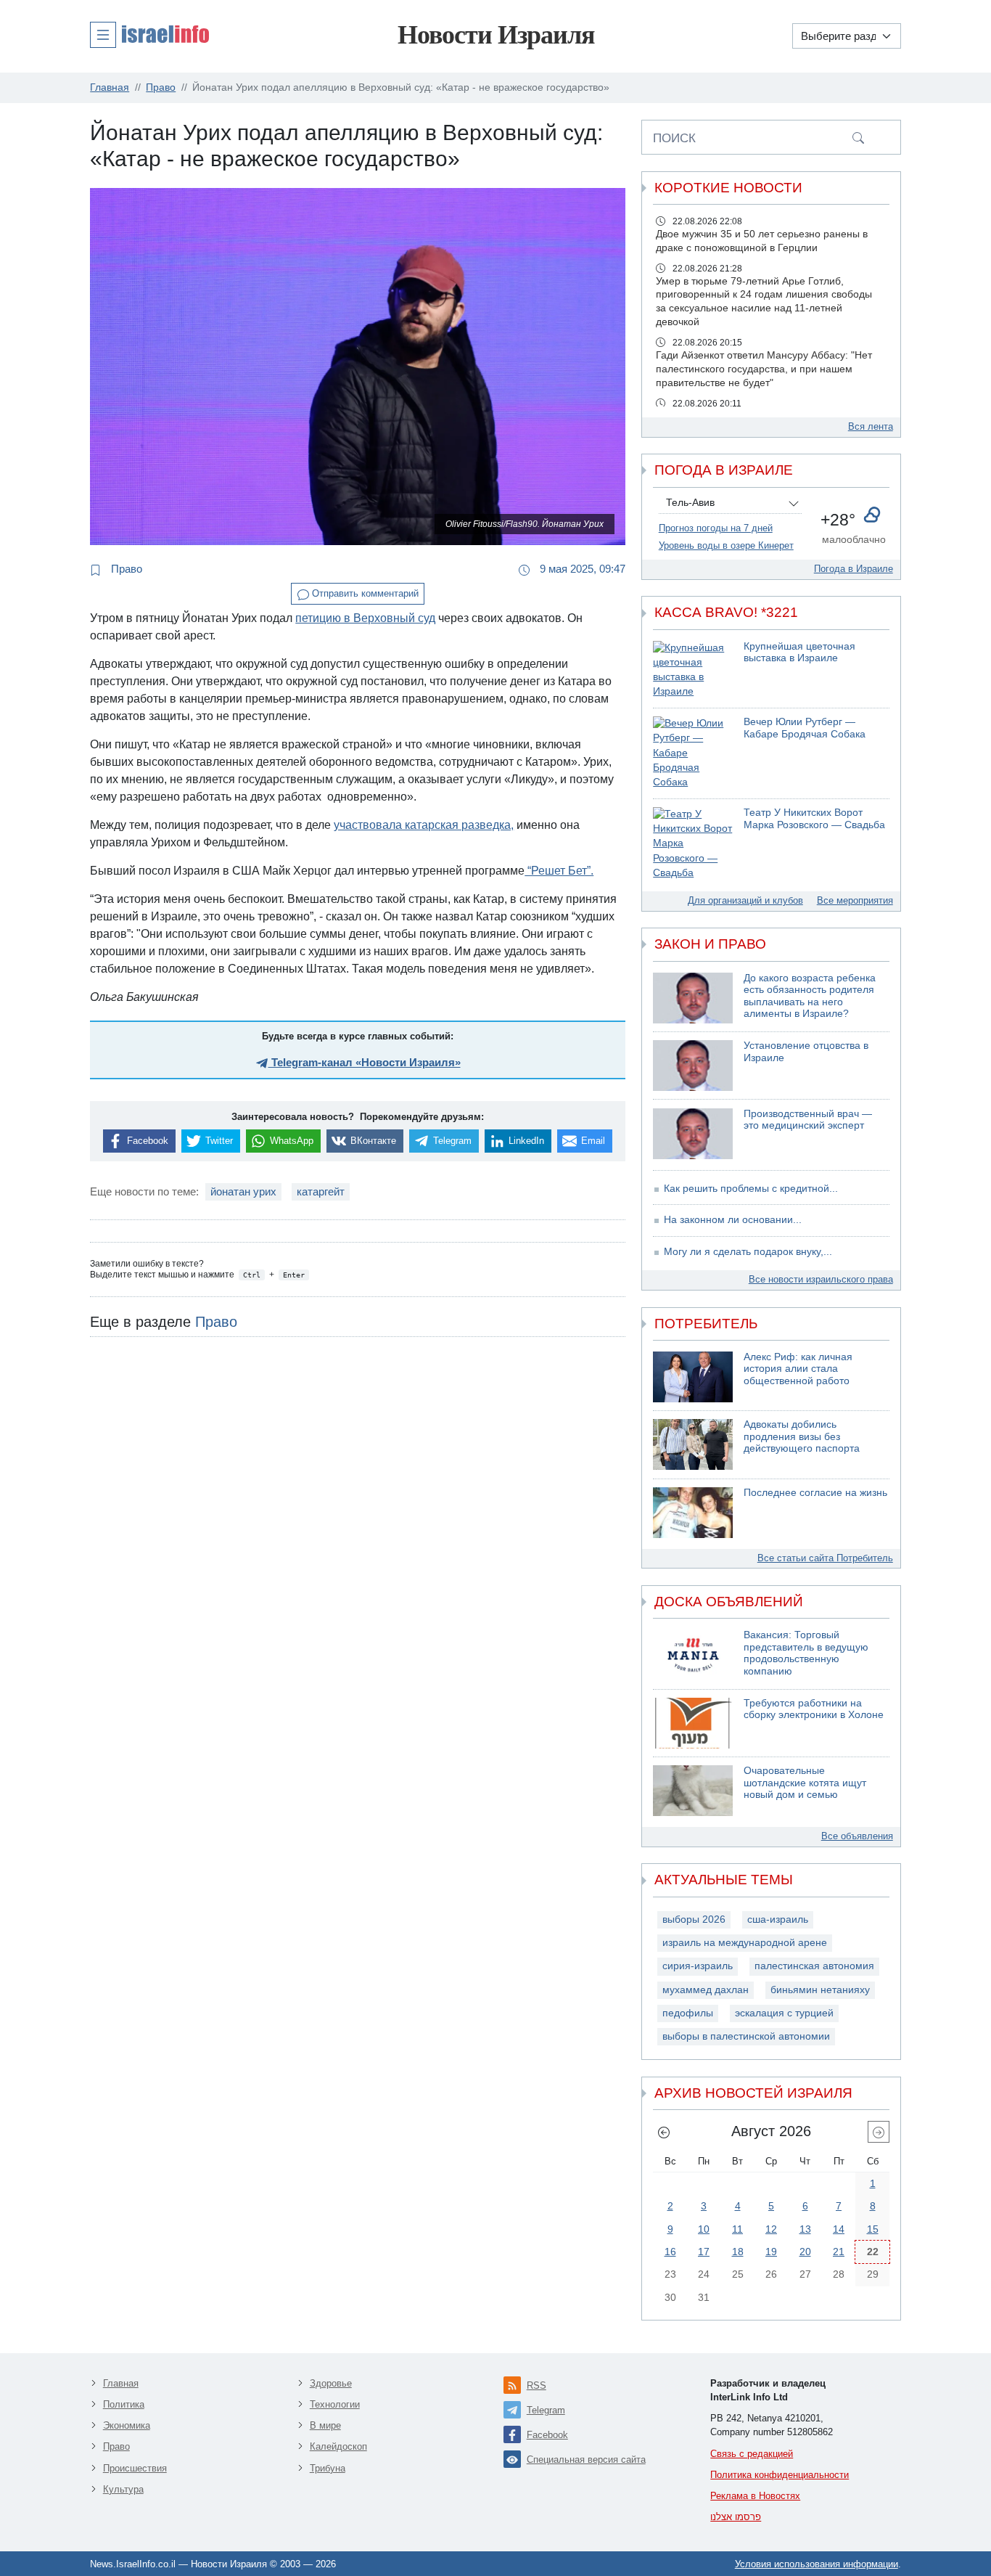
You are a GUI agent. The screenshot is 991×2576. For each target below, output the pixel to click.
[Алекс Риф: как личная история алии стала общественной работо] (693, 1377)
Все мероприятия (855, 900)
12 (771, 2229)
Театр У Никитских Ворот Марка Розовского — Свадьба (814, 819)
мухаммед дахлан (706, 1990)
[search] (858, 137)
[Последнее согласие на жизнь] (693, 1513)
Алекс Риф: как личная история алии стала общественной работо (798, 1369)
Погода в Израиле (854, 569)
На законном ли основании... (733, 1220)
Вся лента (871, 426)
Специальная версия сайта (586, 2460)
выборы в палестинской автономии (746, 2036)
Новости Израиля (496, 35)
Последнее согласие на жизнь (815, 1493)
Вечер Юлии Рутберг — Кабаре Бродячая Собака (805, 728)
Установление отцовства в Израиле (806, 1052)
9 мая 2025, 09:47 (581, 569)
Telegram (546, 2410)
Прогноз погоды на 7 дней (716, 528)
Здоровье (331, 2383)
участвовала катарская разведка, (424, 825)
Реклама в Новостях (755, 2496)
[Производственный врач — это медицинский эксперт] (693, 1134)
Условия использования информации (817, 2564)
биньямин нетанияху (820, 1990)
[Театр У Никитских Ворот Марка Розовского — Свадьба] (693, 844)
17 (704, 2252)
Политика (124, 2404)
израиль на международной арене (745, 1943)
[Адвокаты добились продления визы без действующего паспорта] (693, 1444)
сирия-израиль (698, 1966)
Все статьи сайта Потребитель (825, 1558)
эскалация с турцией (784, 2013)
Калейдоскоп (338, 2446)
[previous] (664, 2132)
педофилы (688, 2013)
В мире (325, 2425)
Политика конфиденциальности (780, 2475)
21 (839, 2252)
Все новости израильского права (821, 1279)
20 (805, 2252)
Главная (121, 2383)
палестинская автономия (814, 1966)
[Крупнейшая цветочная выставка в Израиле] (693, 670)
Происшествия (135, 2468)
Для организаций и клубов (745, 900)
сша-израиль (778, 1919)
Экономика (127, 2425)
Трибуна (328, 2468)
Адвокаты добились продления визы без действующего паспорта (802, 1436)
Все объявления (857, 1836)
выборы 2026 (694, 1919)
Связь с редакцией (752, 2454)
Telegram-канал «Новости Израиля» (365, 1062)
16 (670, 2252)
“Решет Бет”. (559, 871)
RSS (536, 2385)
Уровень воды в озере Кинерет (726, 545)
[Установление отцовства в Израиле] (693, 1066)
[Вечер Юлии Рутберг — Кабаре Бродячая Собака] (693, 753)
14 (839, 2229)
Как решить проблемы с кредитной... (751, 1189)
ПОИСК (674, 138)
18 (738, 2252)
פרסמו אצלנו (736, 2517)
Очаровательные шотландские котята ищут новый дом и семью (805, 1783)
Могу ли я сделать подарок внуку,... (748, 1252)
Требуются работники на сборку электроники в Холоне (814, 1709)
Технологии (335, 2404)
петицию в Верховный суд (365, 618)
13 (805, 2229)
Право (125, 569)
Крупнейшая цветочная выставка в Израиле (799, 653)
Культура (123, 2489)
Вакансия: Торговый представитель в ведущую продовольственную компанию (806, 1653)
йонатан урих (243, 1191)
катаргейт (321, 1191)
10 (704, 2229)
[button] (149, 34)
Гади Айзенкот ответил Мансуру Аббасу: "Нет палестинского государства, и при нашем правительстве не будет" (764, 369)
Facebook (547, 2435)
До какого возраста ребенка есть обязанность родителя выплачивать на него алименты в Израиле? (810, 996)
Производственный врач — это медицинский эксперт (808, 1120)
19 (771, 2252)
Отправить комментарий (364, 593)
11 (737, 2229)
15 (873, 2229)
